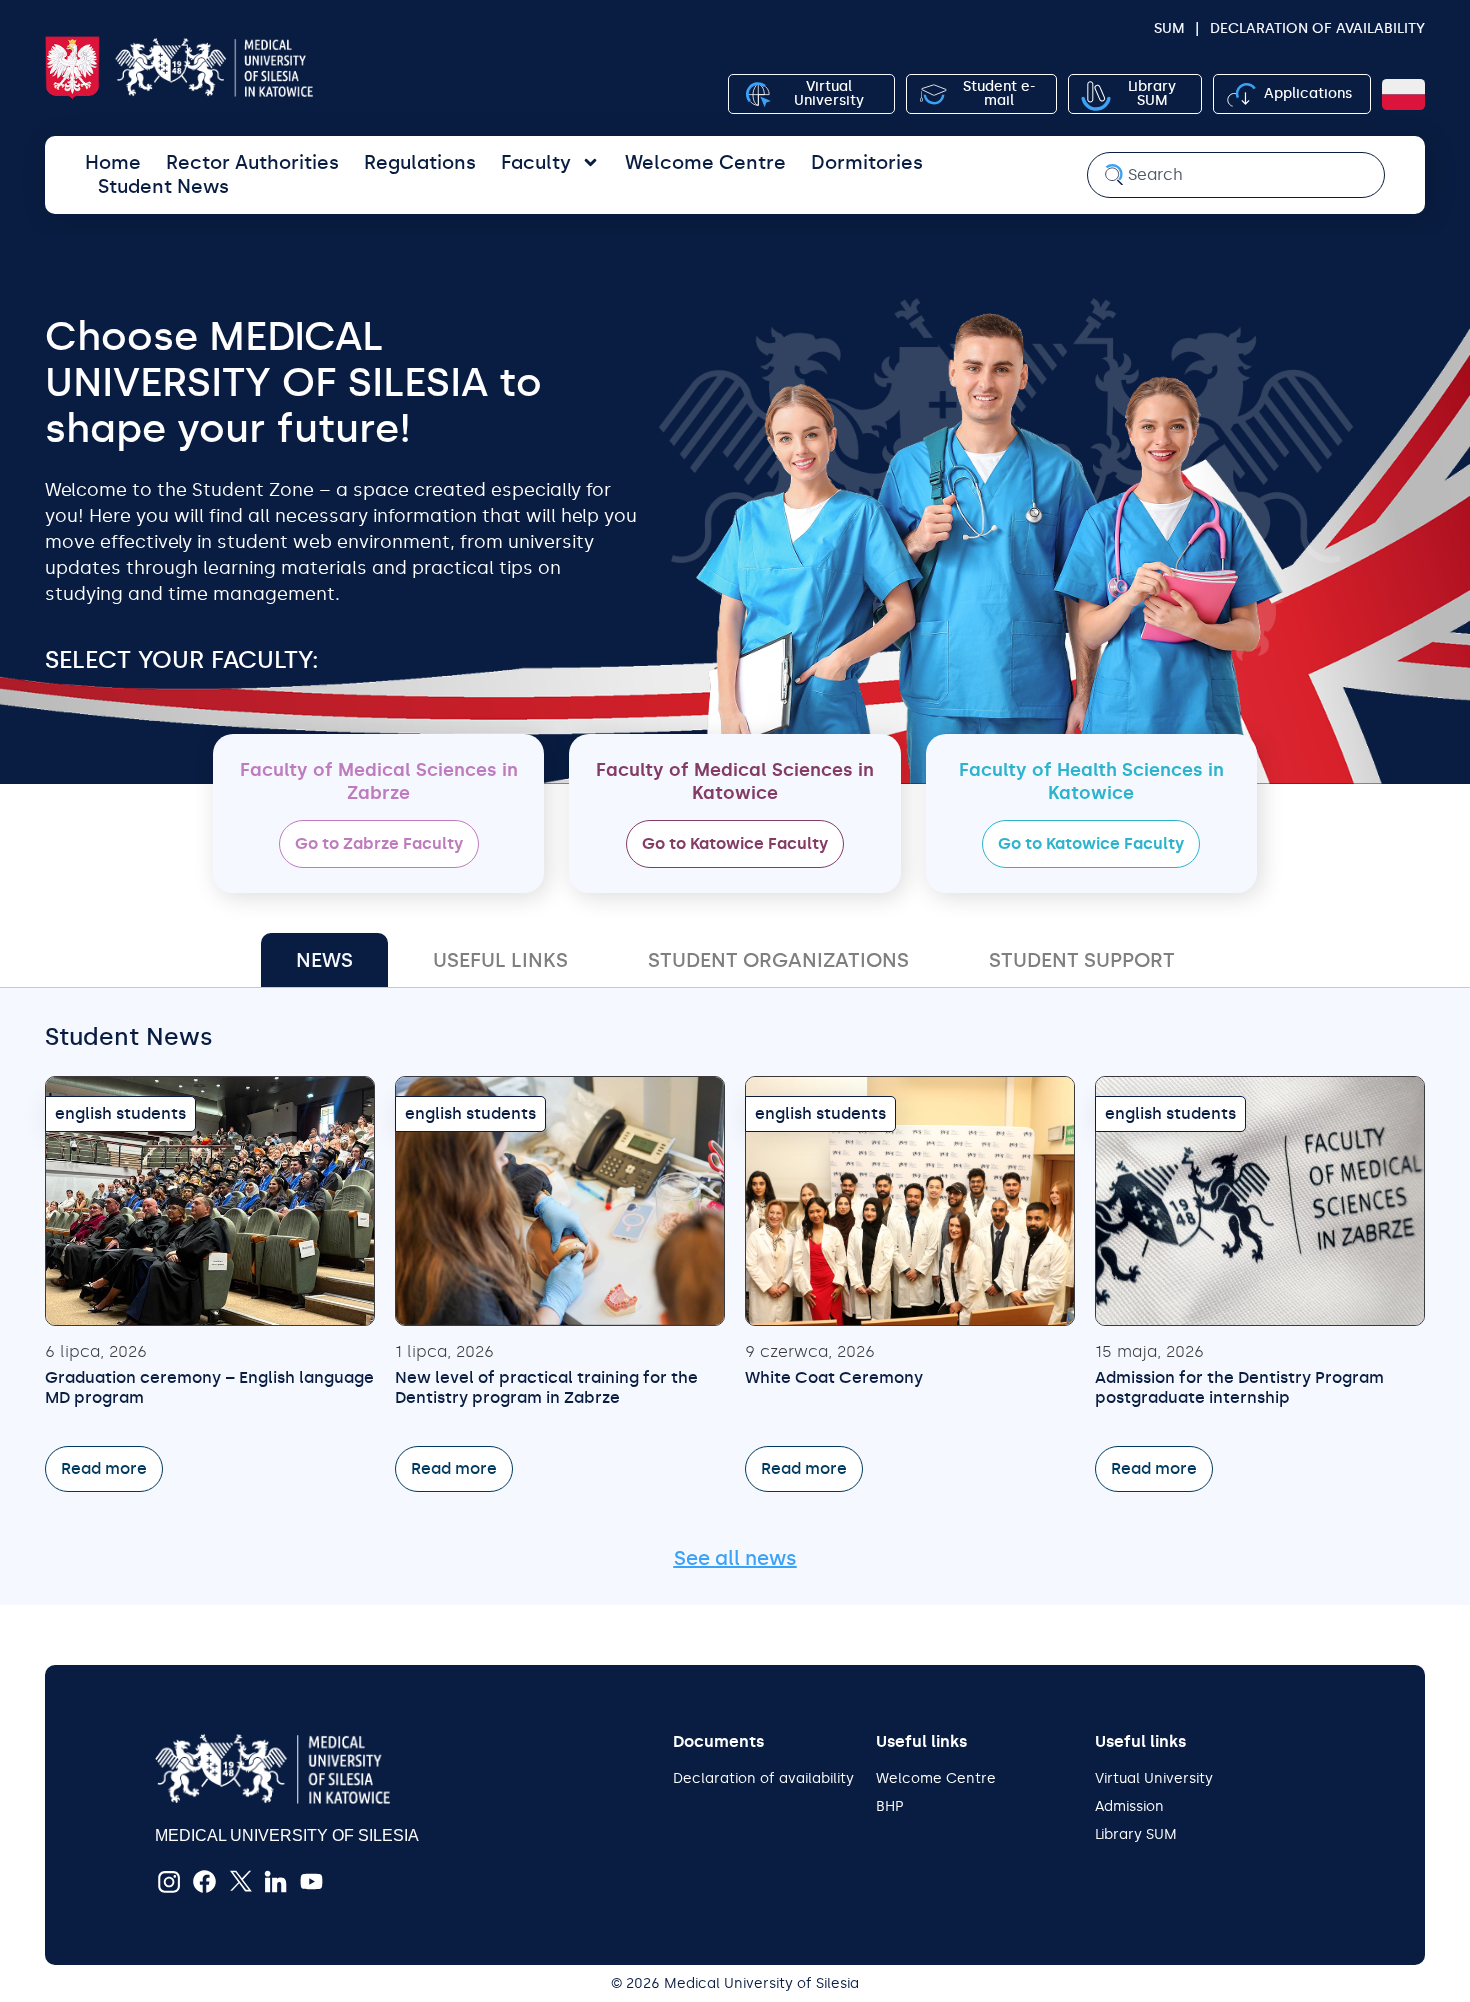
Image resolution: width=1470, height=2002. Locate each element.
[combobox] (1236, 175)
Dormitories (867, 162)
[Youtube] (312, 1882)
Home (113, 162)
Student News (163, 186)
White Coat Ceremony (834, 1377)
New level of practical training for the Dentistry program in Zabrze (546, 1387)
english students (120, 1113)
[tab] (324, 960)
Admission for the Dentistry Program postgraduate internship (1239, 1387)
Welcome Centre (705, 162)
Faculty (536, 162)
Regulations (420, 162)
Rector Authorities (252, 162)
